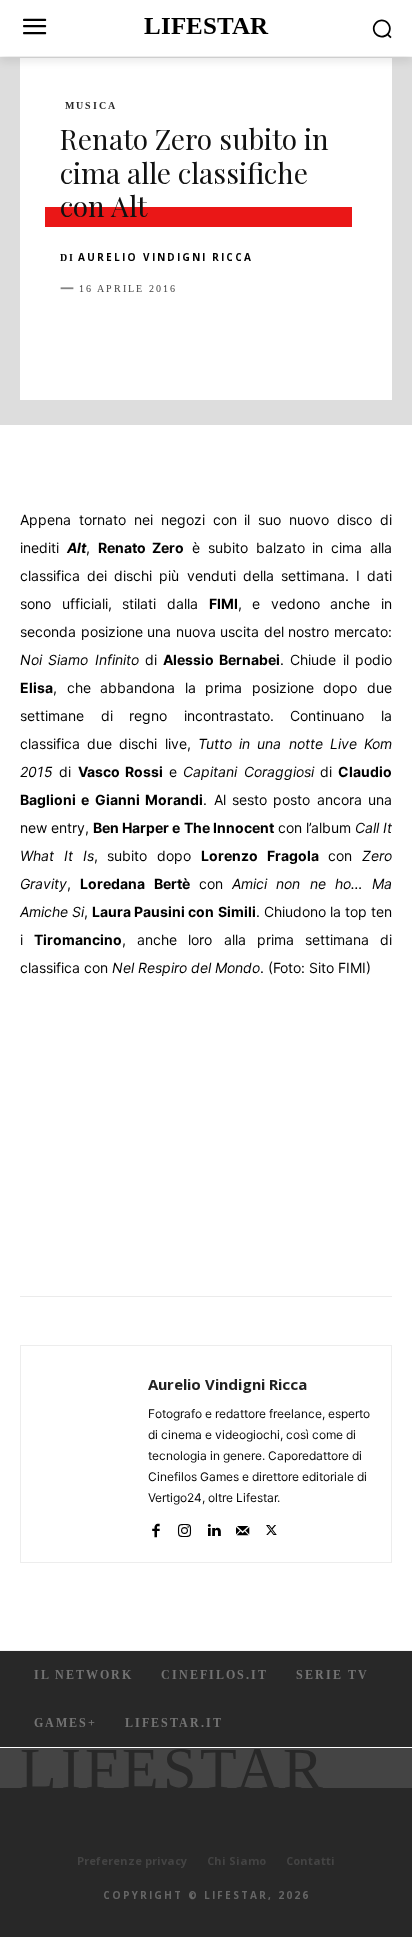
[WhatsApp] (218, 338)
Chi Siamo (236, 1860)
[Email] (310, 338)
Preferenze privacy (132, 1860)
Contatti (310, 1860)
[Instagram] (184, 1526)
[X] (126, 338)
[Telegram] (356, 338)
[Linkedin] (264, 338)
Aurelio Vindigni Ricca (165, 257)
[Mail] (242, 1526)
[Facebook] (80, 338)
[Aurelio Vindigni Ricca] (90, 1454)
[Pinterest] (172, 338)
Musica (91, 106)
